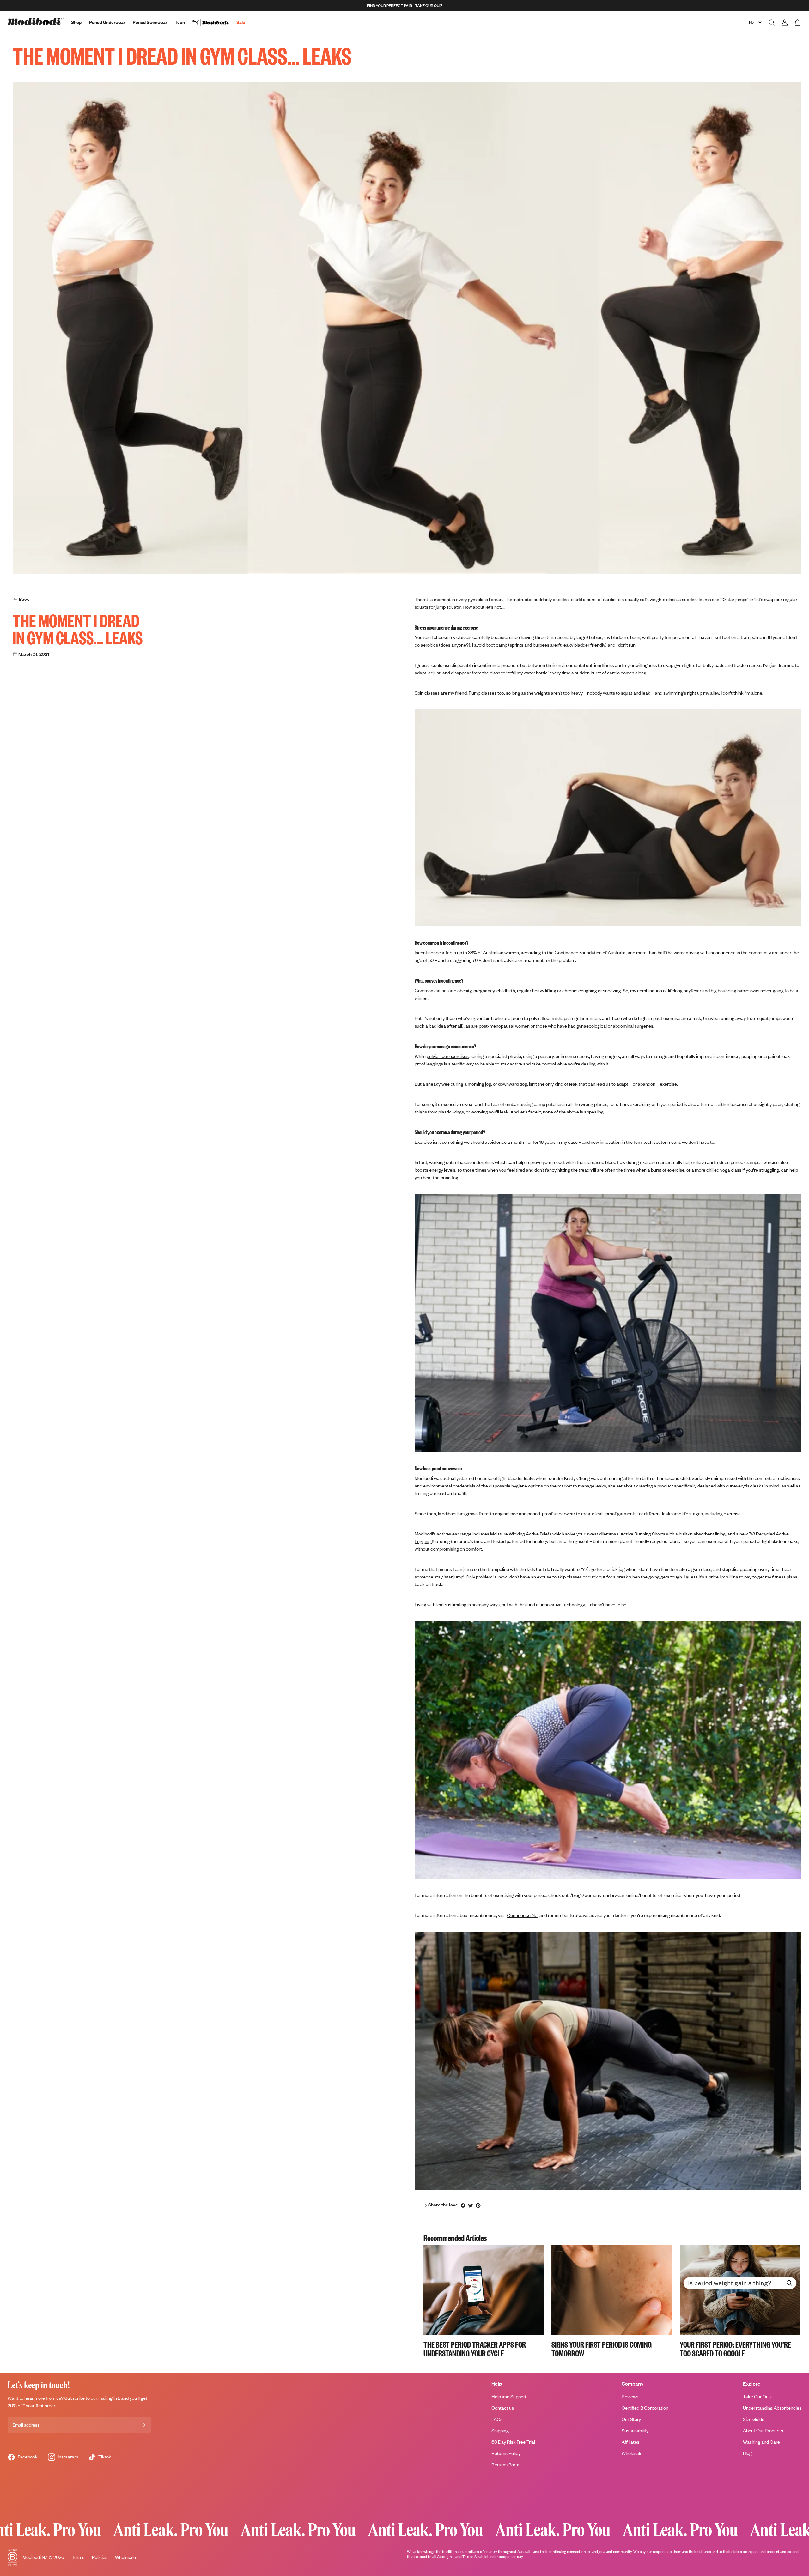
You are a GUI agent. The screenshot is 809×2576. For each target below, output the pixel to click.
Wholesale (632, 2453)
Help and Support (509, 2396)
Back (24, 599)
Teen (180, 22)
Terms (78, 2557)
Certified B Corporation (645, 2408)
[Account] (785, 22)
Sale (241, 22)
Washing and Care (761, 2442)
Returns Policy (506, 2453)
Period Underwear (107, 22)
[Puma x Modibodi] (214, 22)
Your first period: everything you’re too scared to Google (735, 2349)
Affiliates (630, 2442)
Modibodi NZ (35, 2557)
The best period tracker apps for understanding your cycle (475, 2349)
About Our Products (763, 2431)
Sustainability (635, 2431)
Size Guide (754, 2419)
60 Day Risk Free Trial (513, 2442)
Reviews (630, 2396)
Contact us (503, 2408)
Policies (100, 2557)
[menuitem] (214, 22)
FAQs (497, 2419)
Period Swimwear (150, 22)
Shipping (500, 2431)
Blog (747, 2453)
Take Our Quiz (757, 2396)
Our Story (631, 2419)
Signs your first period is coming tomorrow (602, 2349)
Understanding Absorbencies (772, 2408)
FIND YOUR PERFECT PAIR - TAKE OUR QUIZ (405, 6)
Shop (76, 22)
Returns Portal (506, 2465)
